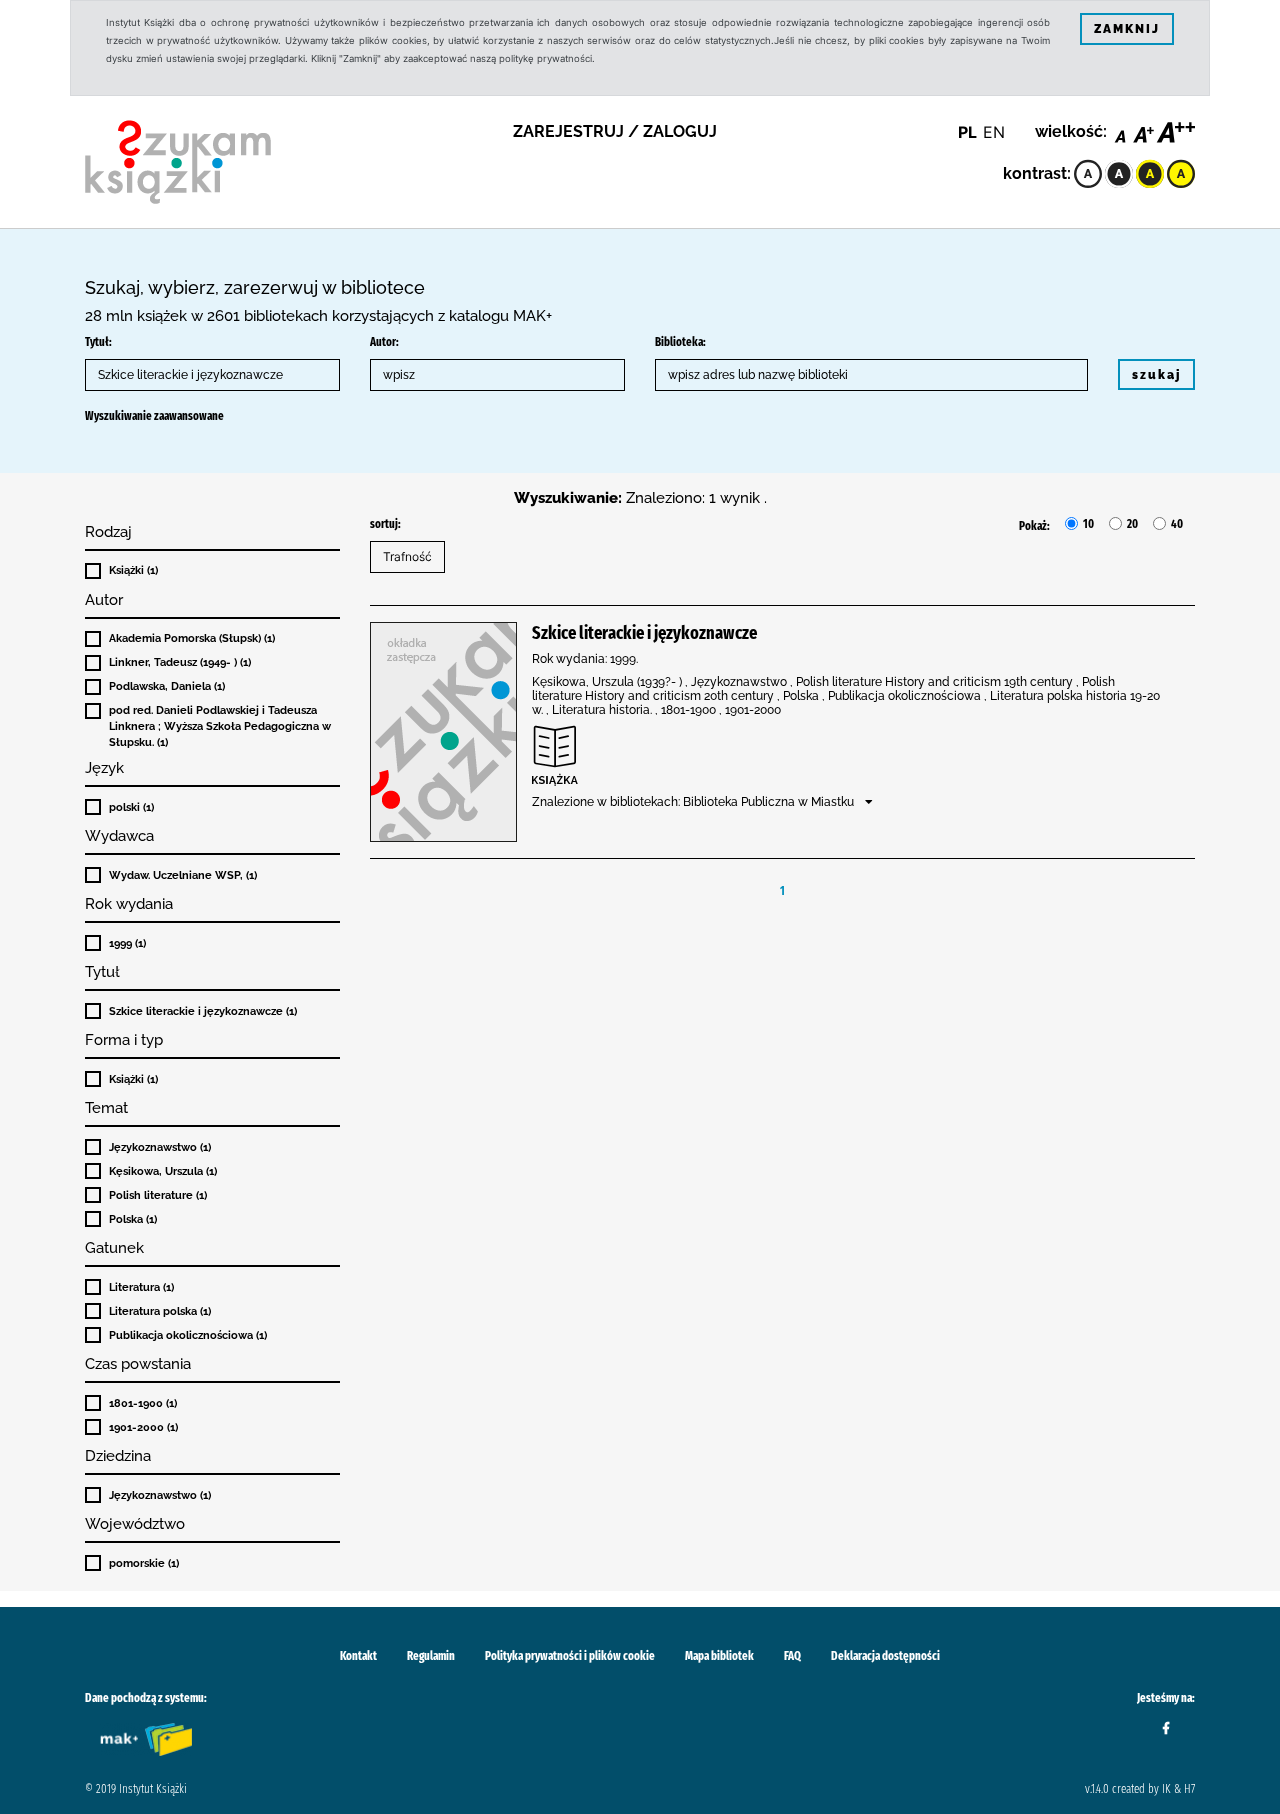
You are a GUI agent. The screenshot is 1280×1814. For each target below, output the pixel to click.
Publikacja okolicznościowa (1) (188, 1335)
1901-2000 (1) (143, 1427)
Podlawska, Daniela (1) (167, 686)
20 (1132, 524)
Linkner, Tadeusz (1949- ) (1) (180, 662)
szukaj (1156, 375)
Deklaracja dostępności (885, 1656)
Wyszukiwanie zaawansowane (154, 416)
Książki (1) (133, 570)
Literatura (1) (141, 1287)
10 (1088, 524)
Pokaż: (1034, 526)
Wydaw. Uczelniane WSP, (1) (183, 875)
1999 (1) (127, 943)
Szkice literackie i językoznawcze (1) (203, 1011)
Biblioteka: (680, 342)
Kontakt (358, 1656)
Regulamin (431, 1656)
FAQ (792, 1656)
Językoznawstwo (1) (160, 1147)
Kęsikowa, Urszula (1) (163, 1171)
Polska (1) (133, 1219)
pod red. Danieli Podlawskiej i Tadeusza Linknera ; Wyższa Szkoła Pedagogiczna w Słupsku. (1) (220, 726)
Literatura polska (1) (160, 1311)
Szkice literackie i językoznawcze (644, 633)
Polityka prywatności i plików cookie (570, 1656)
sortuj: (385, 524)
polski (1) (131, 807)
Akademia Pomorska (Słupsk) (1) (192, 638)
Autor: (384, 342)
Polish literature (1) (158, 1195)
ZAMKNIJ (1127, 29)
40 (1177, 524)
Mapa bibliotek (719, 1656)
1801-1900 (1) (143, 1403)
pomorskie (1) (144, 1563)
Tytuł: (98, 342)
